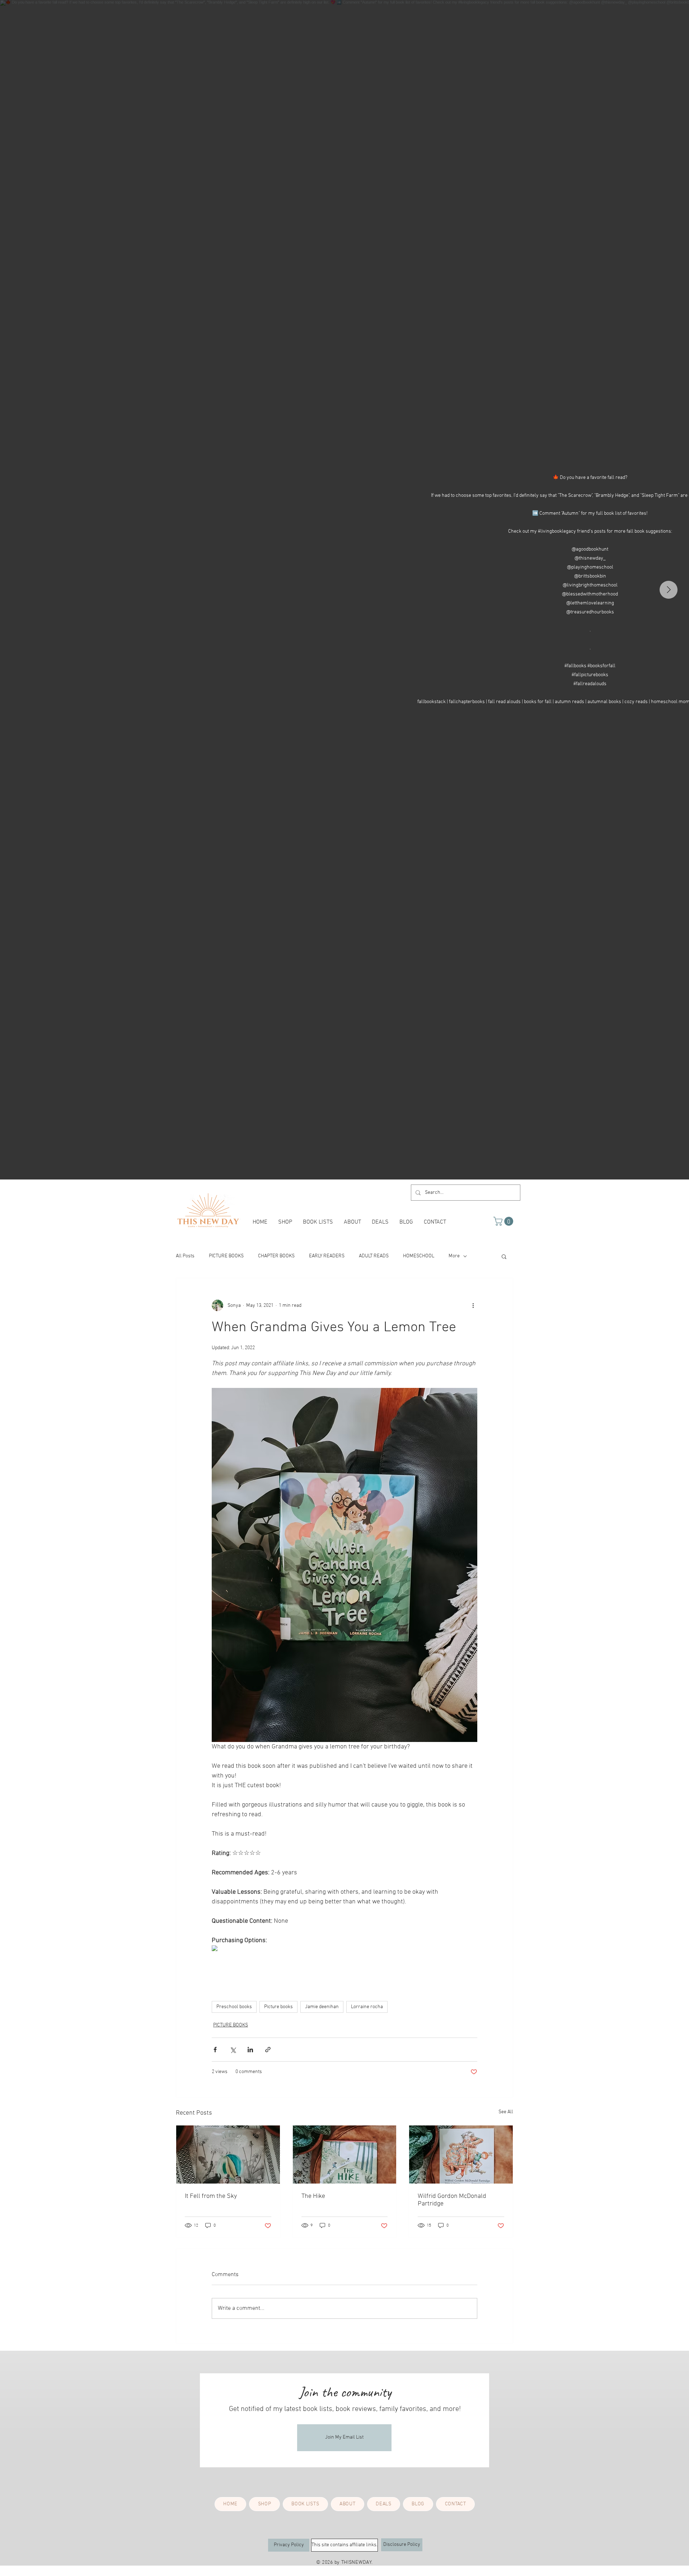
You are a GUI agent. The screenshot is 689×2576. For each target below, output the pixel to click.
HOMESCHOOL (419, 1256)
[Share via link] (268, 2050)
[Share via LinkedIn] (250, 2050)
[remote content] (236, 1949)
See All (506, 2112)
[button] (504, 1221)
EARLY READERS (327, 1256)
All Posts (185, 1256)
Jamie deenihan (322, 2007)
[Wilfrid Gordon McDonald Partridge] (461, 2154)
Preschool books (234, 2007)
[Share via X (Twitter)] (233, 2050)
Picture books (278, 2007)
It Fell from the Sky (211, 2196)
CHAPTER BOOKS (276, 1256)
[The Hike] (345, 2154)
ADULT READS (374, 1256)
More (454, 1256)
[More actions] (473, 1305)
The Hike (313, 2196)
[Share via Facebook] (215, 2050)
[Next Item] (669, 590)
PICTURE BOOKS (226, 1256)
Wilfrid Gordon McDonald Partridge (452, 2200)
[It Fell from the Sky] (228, 2154)
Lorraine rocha (367, 2007)
